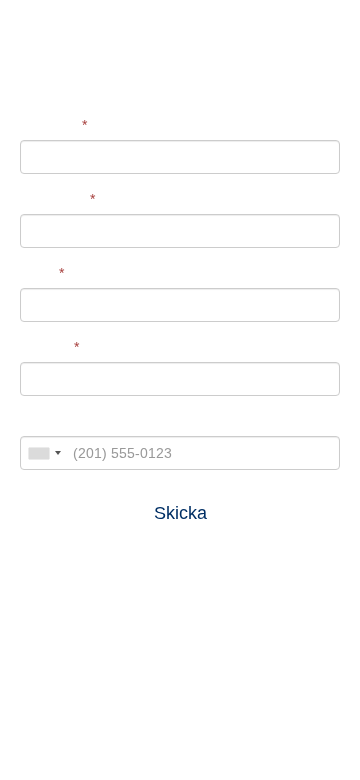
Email (42, 273)
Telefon (43, 421)
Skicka (180, 513)
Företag (49, 347)
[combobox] (44, 453)
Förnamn (53, 125)
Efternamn (57, 199)
